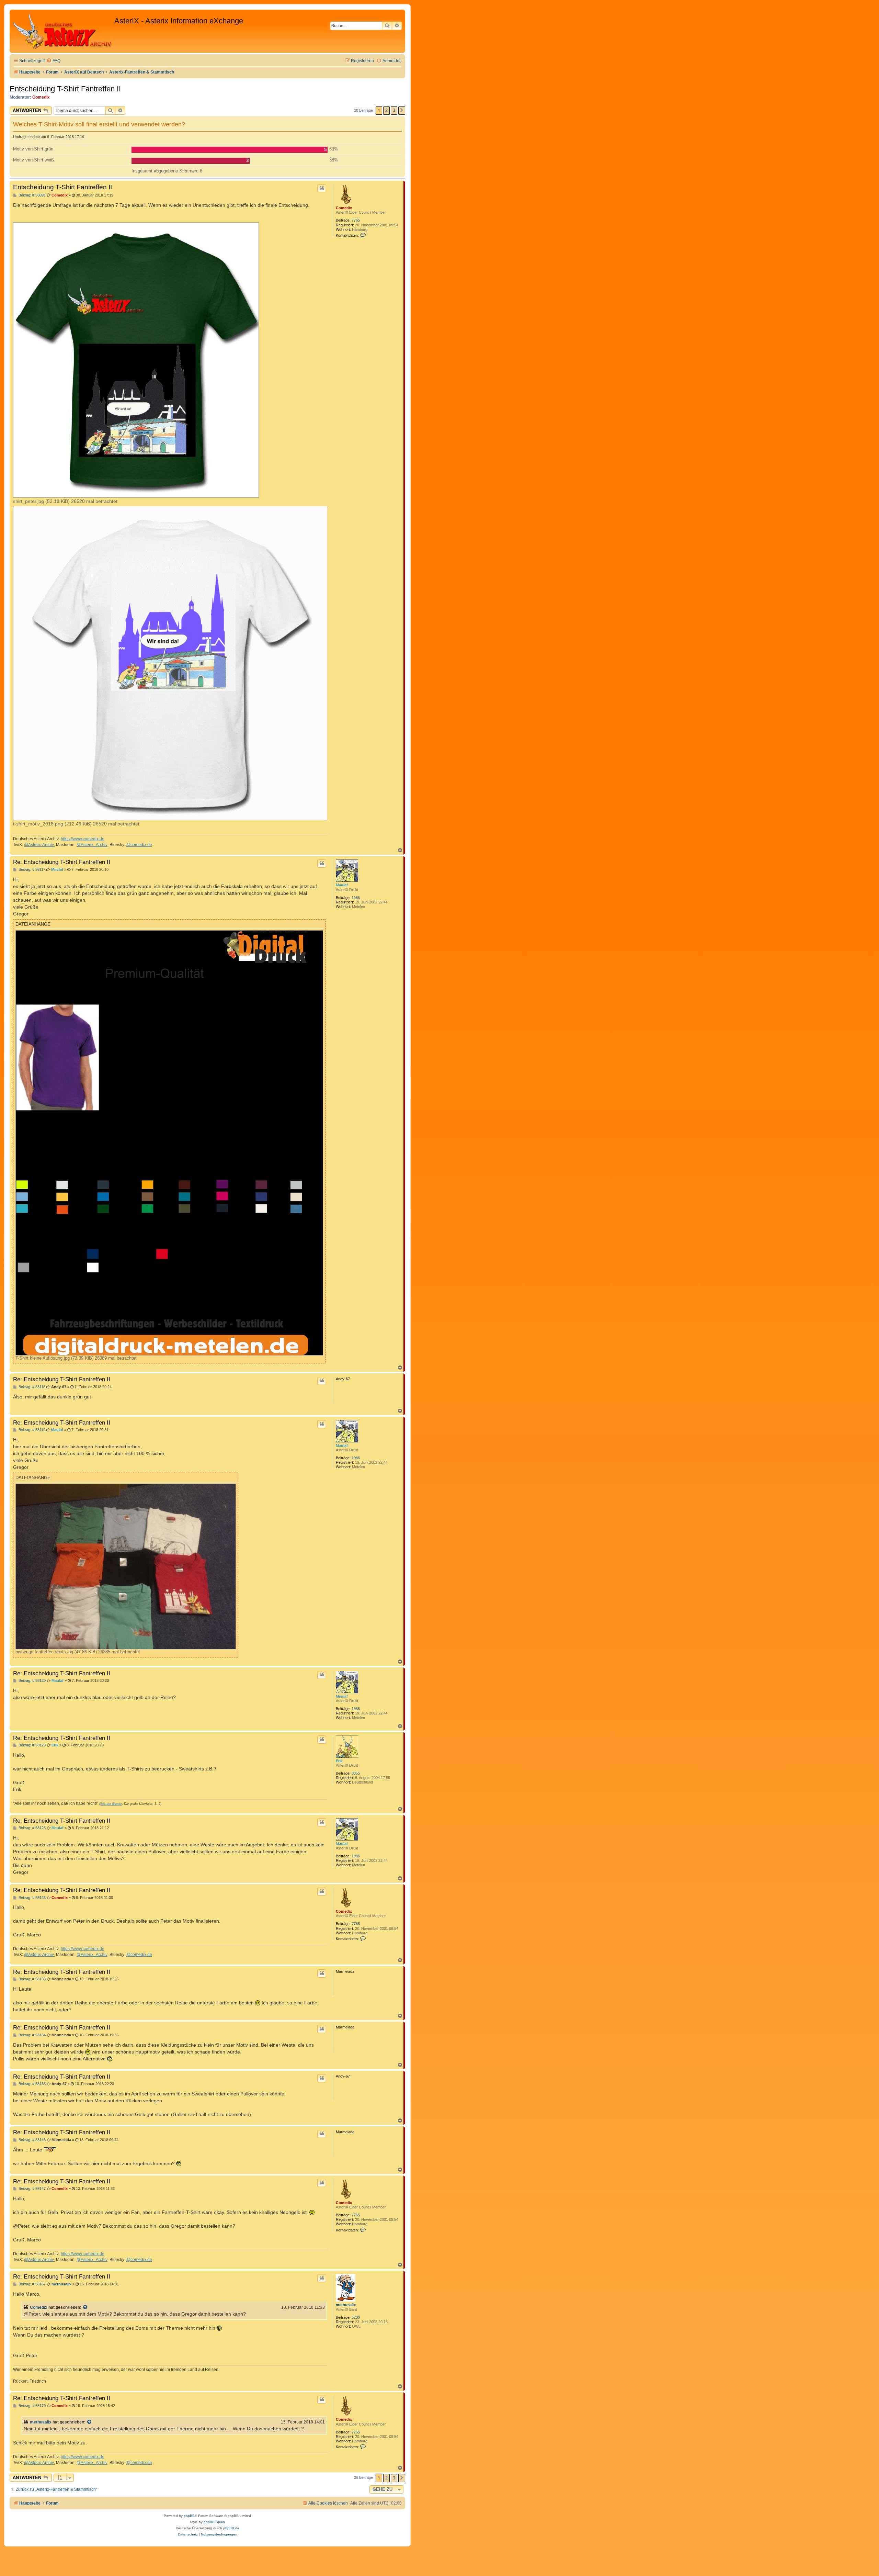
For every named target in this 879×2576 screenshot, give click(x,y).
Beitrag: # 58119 (31, 1430)
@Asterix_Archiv (92, 845)
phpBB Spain (214, 2522)
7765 (356, 220)
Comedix (41, 97)
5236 (356, 2317)
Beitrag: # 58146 (32, 2140)
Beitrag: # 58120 (32, 1681)
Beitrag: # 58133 (32, 1979)
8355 (356, 1773)
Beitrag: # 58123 (32, 1745)
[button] (402, 111)
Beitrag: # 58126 (32, 1898)
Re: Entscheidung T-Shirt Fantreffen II (62, 862)
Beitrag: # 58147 (32, 2189)
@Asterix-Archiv (39, 845)
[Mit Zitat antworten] (322, 188)
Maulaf (342, 885)
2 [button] (386, 110)
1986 (356, 898)
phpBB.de (231, 2528)
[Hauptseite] (63, 31)
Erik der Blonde (111, 1804)
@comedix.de (139, 845)
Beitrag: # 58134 (32, 2035)
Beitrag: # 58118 (31, 1387)
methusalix (346, 2305)
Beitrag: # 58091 (32, 195)
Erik (339, 1761)
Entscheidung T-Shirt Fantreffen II (65, 89)
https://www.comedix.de (83, 839)
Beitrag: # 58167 (32, 2284)
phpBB (189, 2516)
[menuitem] (53, 61)
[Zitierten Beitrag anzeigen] (85, 2307)
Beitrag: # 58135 (32, 2084)
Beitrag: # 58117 (31, 870)
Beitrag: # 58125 (32, 1828)
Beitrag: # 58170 (32, 2406)
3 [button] (394, 110)
